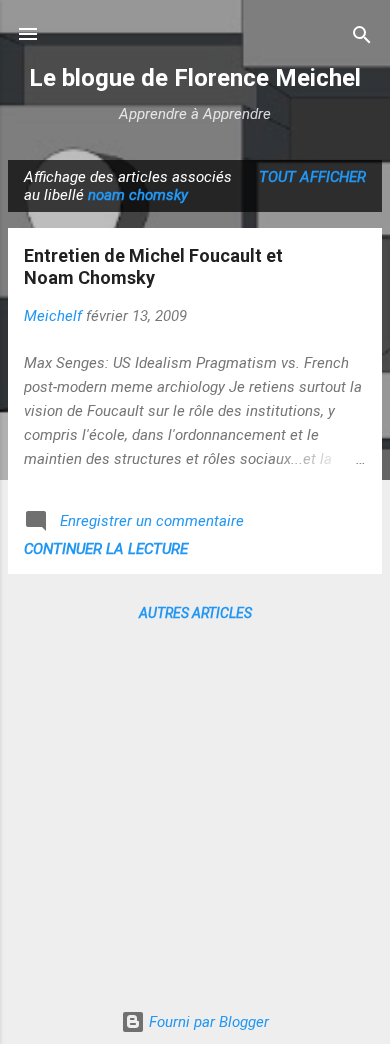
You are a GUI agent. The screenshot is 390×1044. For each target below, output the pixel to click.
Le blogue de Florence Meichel (195, 78)
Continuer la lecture (106, 549)
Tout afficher (312, 177)
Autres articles (195, 613)
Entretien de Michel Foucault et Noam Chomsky (153, 266)
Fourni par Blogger (207, 1022)
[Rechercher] (362, 36)
